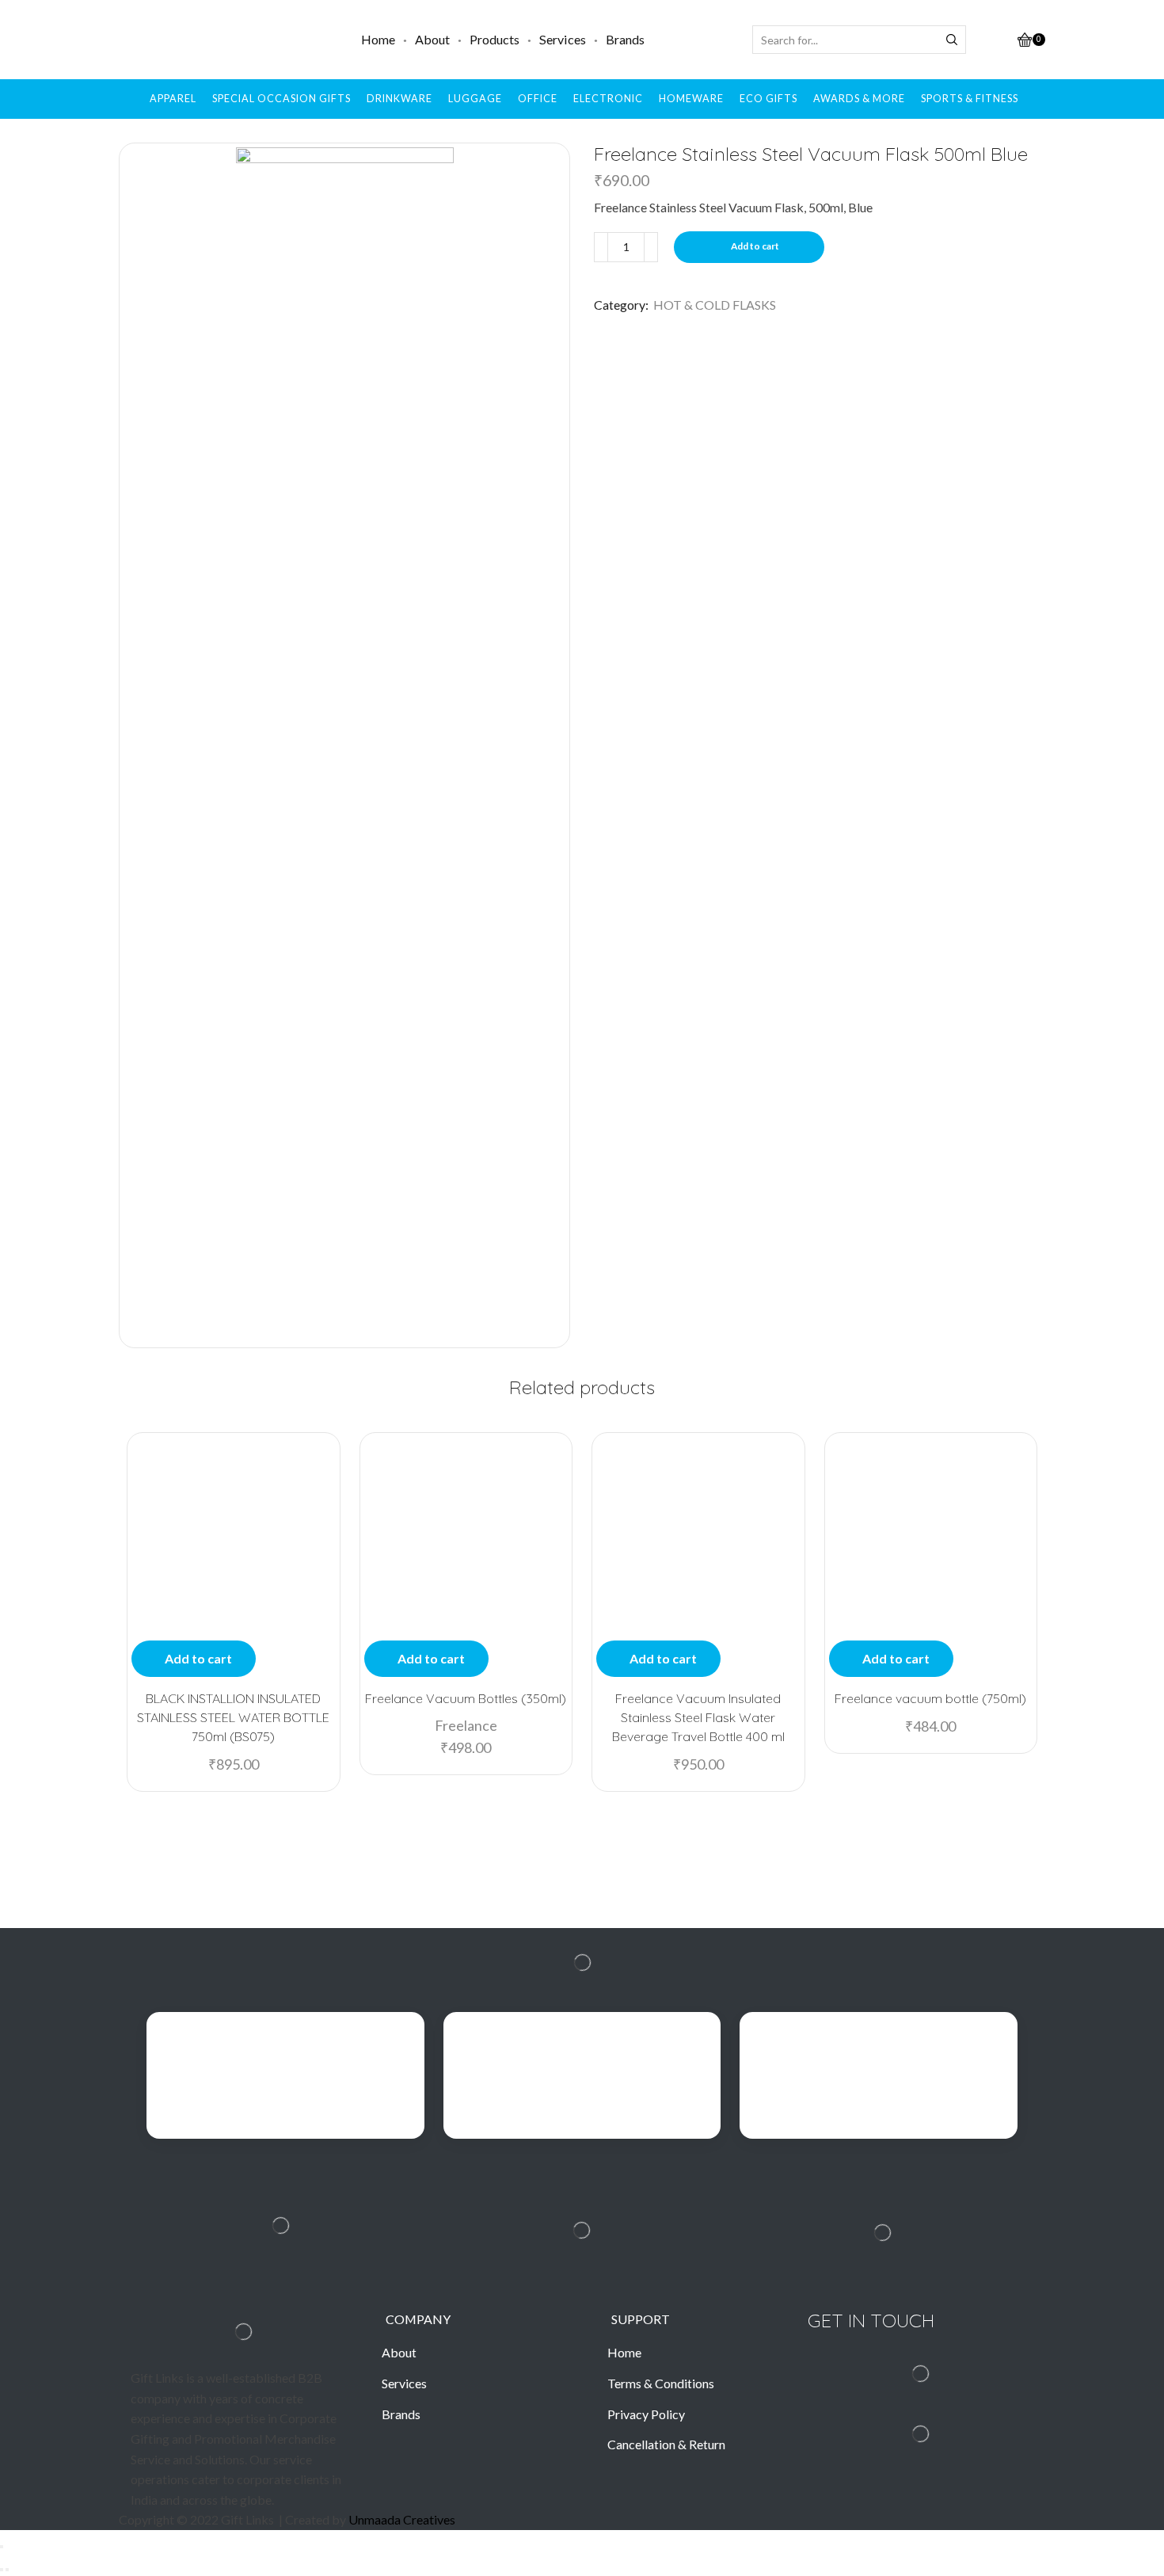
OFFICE (538, 99)
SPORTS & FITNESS (970, 99)
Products (495, 39)
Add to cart (755, 246)
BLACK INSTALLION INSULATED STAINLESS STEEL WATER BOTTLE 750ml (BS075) (233, 1717)
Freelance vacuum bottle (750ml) (930, 1698)
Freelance (466, 1725)
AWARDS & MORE (859, 99)
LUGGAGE (475, 99)
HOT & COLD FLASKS (715, 305)
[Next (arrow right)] (7, 2570)
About (432, 39)
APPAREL (173, 99)
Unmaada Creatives (402, 2519)
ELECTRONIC (608, 99)
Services (563, 39)
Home (378, 39)
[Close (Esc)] (2, 2547)
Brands (625, 39)
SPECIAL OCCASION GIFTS (281, 99)
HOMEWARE (691, 99)
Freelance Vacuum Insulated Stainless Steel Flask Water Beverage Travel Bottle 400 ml (698, 1717)
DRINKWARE (399, 99)
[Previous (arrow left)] (2, 2570)
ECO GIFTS (768, 99)
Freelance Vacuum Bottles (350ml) (466, 1698)
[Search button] (952, 40)
